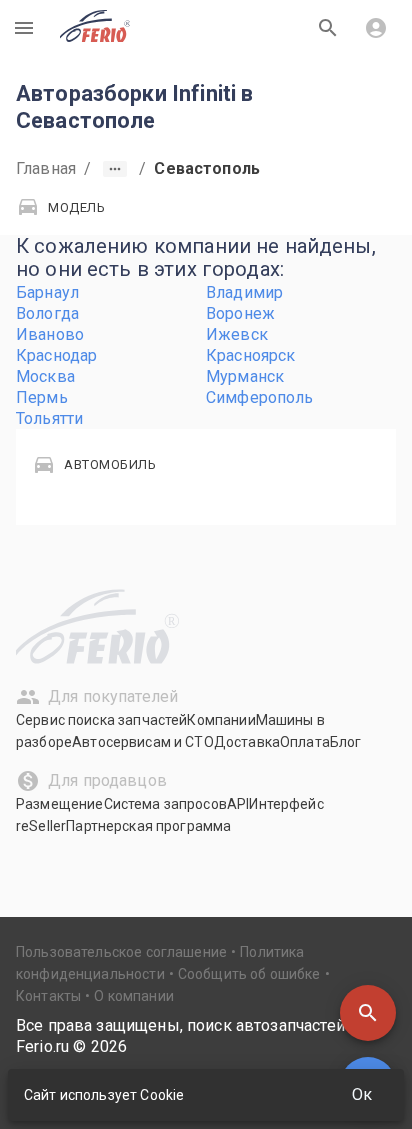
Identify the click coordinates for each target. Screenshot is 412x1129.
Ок (362, 1094)
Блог (346, 742)
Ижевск (237, 334)
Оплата (305, 742)
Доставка (247, 742)
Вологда (47, 313)
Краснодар (56, 355)
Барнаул (47, 292)
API (238, 804)
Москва (45, 376)
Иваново (50, 334)
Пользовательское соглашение (121, 952)
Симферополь (260, 397)
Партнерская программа (148, 826)
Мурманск (245, 376)
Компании (221, 720)
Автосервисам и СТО (143, 742)
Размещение (60, 804)
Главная (46, 168)
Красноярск (251, 355)
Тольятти (49, 418)
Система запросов (165, 804)
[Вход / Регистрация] (376, 28)
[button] (368, 1013)
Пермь (42, 397)
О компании (134, 996)
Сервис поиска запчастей (101, 720)
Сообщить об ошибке (249, 974)
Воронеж (240, 313)
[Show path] (115, 169)
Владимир (244, 292)
